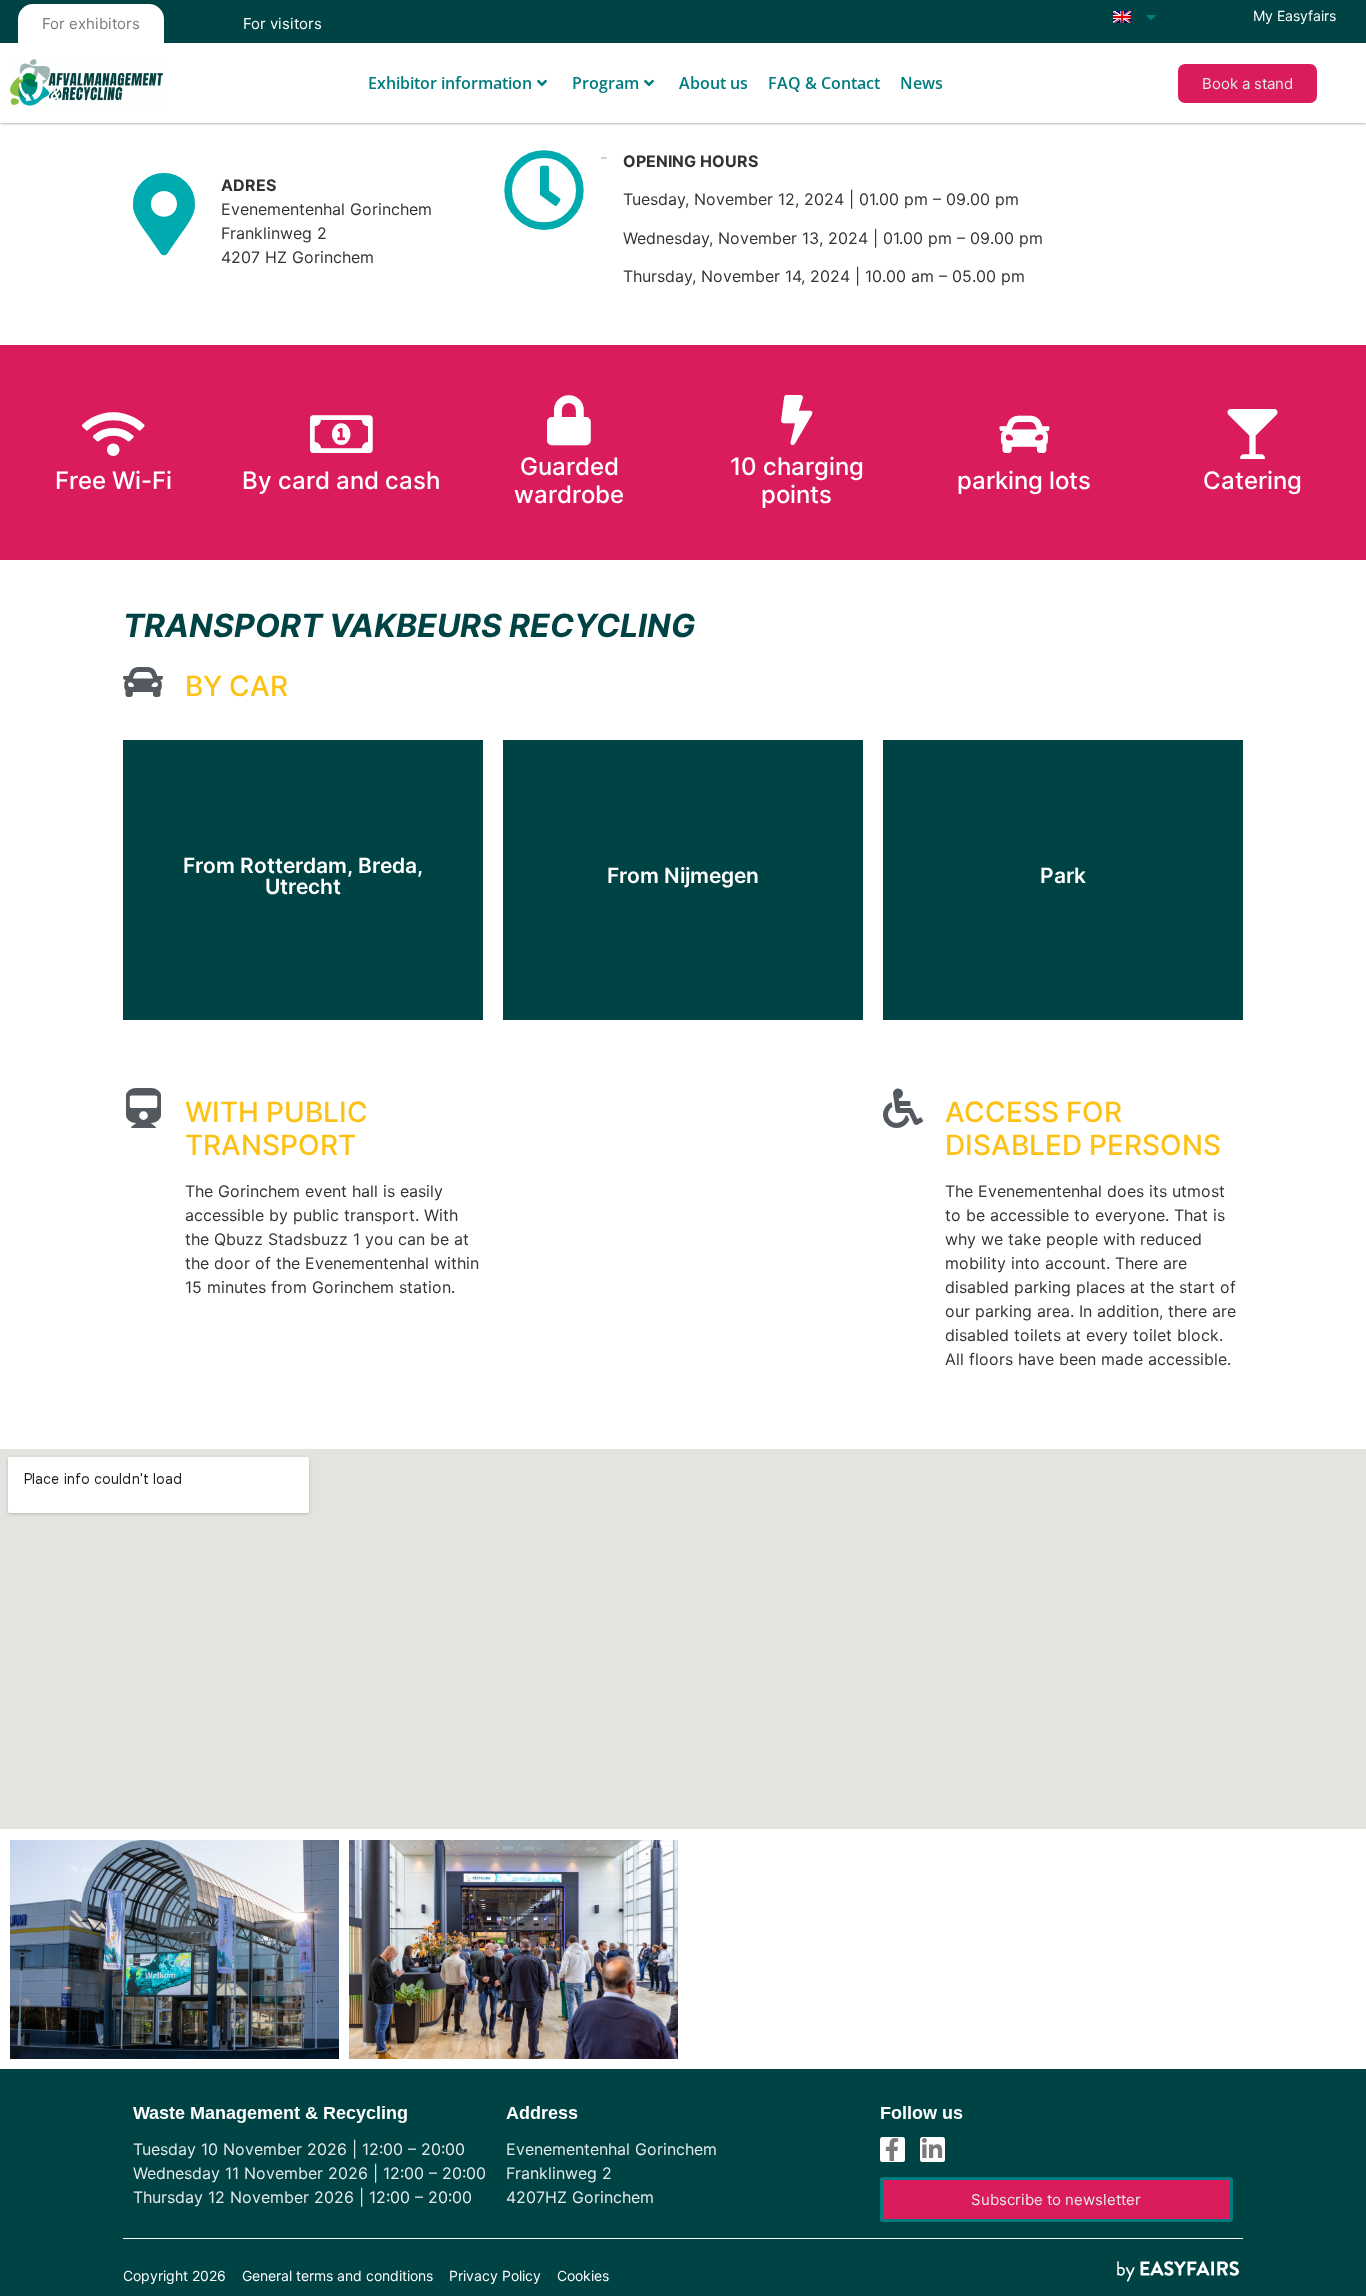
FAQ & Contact (824, 83)
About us (713, 83)
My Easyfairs (1294, 15)
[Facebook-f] (892, 2149)
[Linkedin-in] (932, 2149)
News (921, 83)
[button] (1247, 83)
